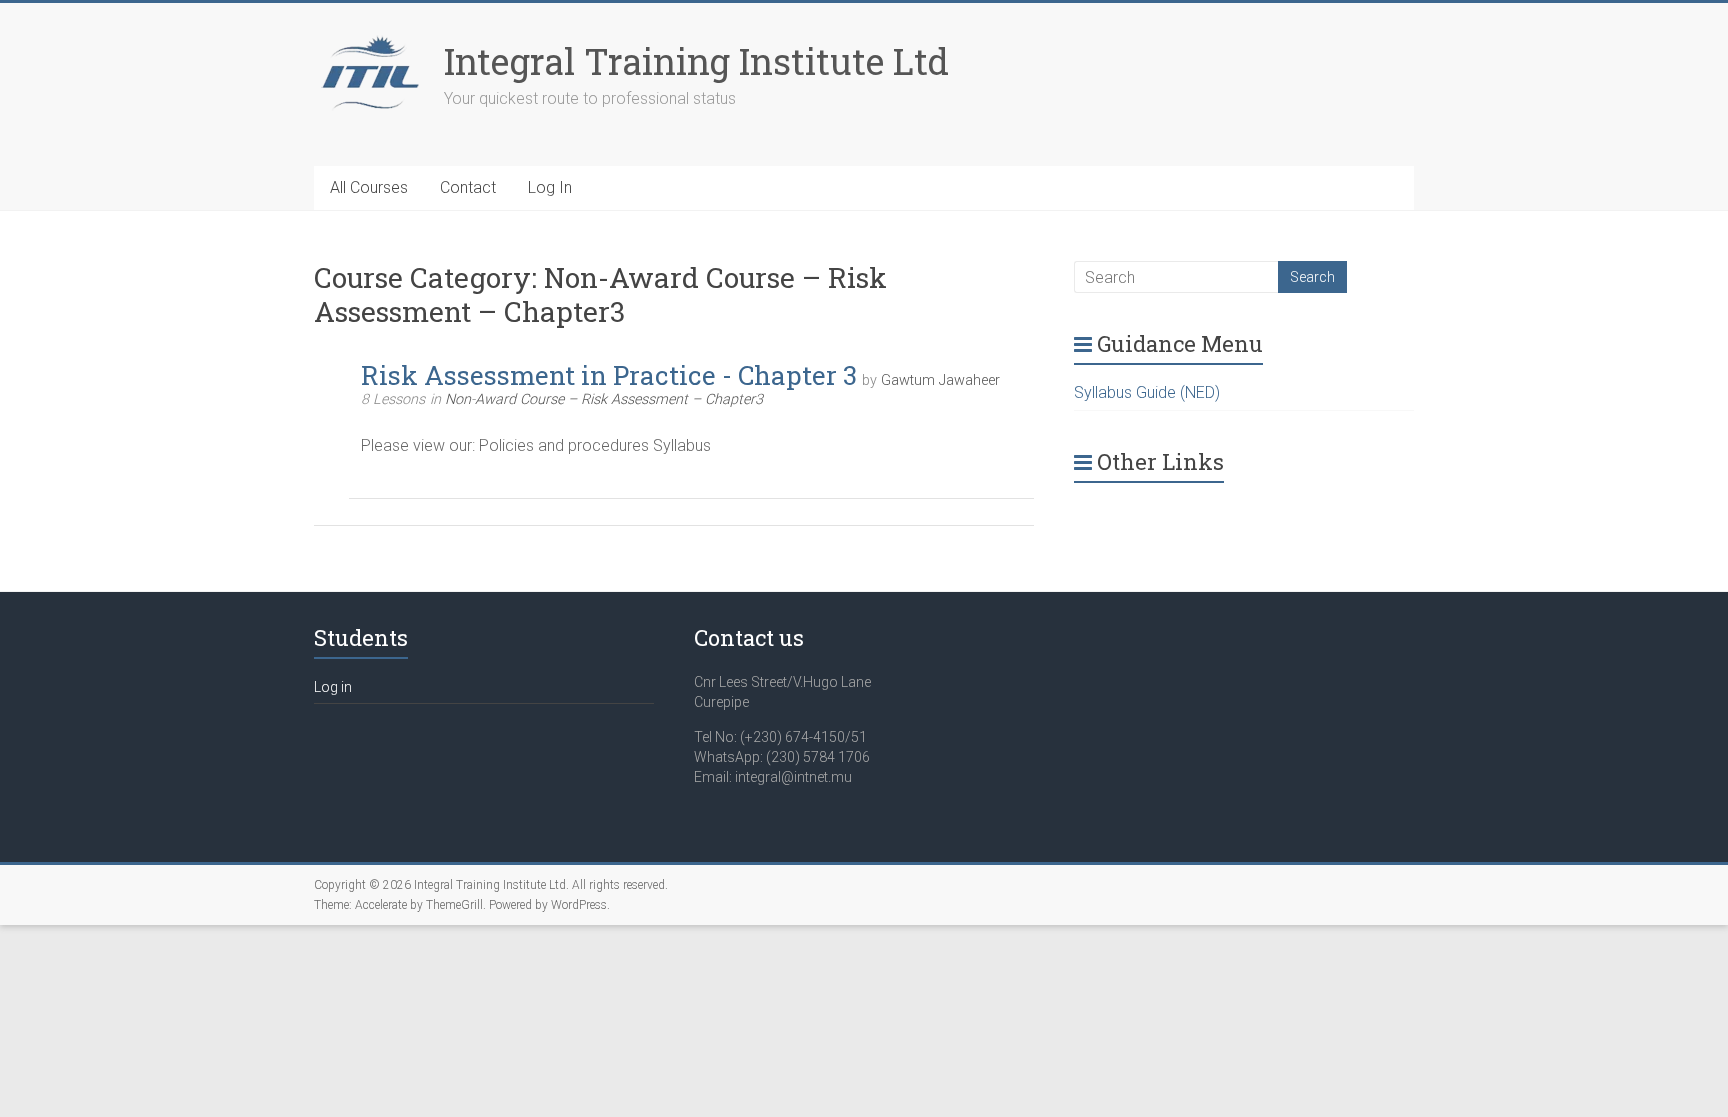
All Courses (369, 187)
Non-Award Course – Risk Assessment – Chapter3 (604, 399)
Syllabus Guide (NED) (1147, 392)
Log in (333, 687)
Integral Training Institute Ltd (696, 61)
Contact (468, 187)
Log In (550, 187)
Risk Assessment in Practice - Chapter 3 (609, 375)
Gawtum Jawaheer (940, 380)
